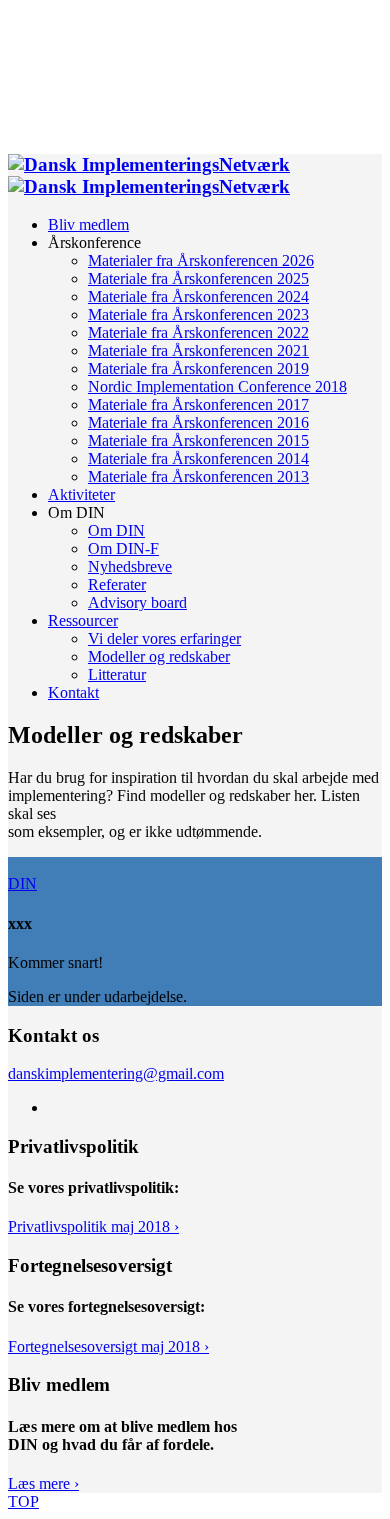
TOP (23, 1501)
